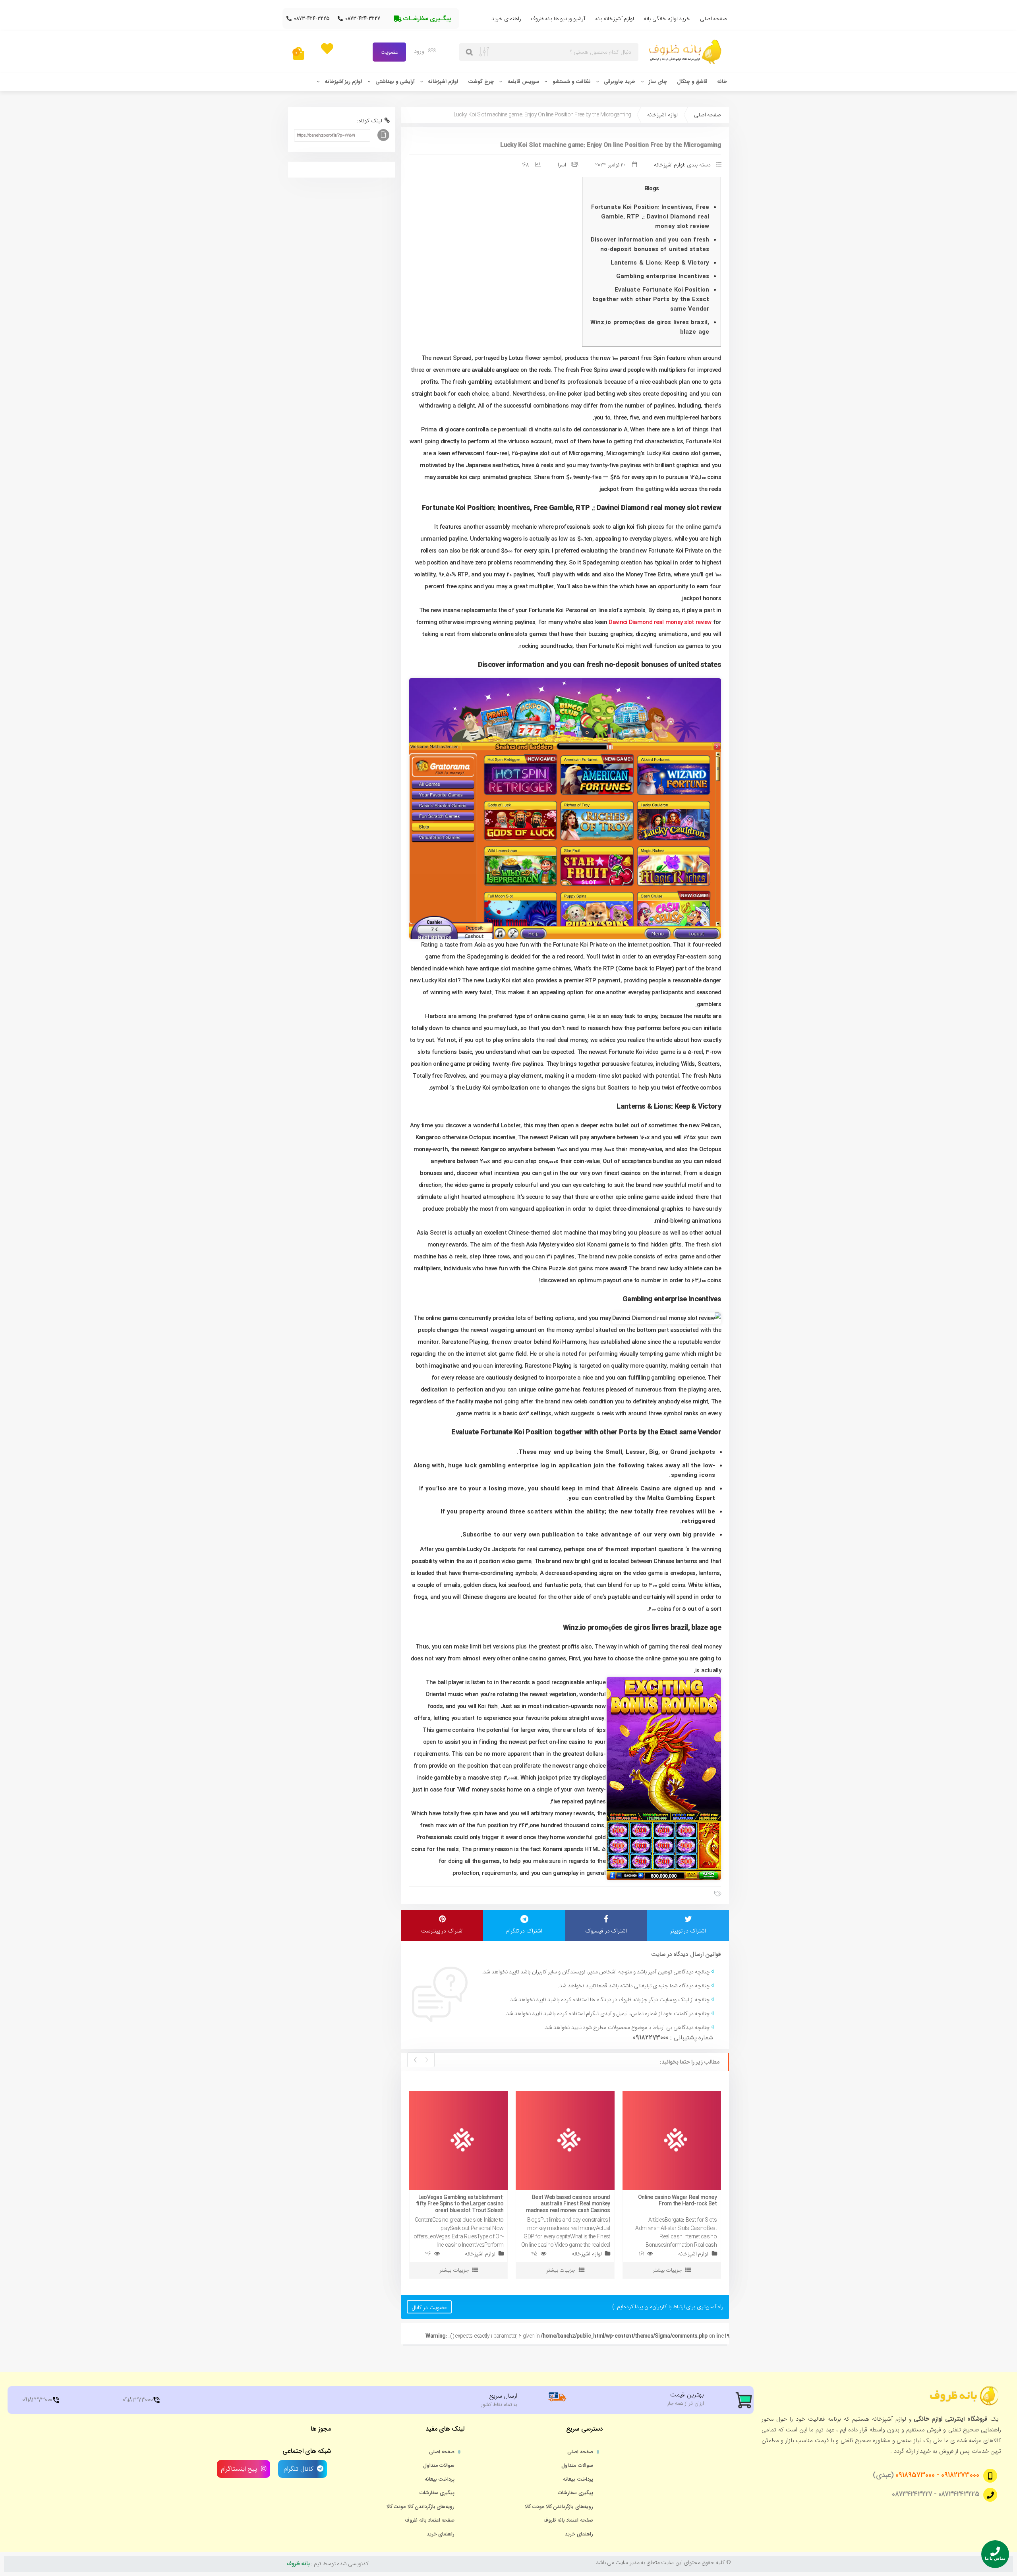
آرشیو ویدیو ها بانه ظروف (558, 19)
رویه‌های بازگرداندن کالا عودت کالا (559, 2507)
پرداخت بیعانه (578, 2479)
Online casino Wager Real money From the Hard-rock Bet (677, 2201)
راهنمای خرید (506, 19)
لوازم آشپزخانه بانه (615, 19)
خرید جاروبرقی (620, 82)
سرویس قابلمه (523, 82)
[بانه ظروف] (687, 52)
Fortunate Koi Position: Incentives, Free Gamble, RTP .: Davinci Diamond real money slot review (650, 217)
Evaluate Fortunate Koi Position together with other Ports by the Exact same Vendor (651, 300)
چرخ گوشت (481, 82)
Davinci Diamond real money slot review (660, 622)
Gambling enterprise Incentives (663, 276)
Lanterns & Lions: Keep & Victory (660, 263)
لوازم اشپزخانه (443, 82)
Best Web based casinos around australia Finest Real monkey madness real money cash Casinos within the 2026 (568, 2207)
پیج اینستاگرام (239, 2469)
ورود (420, 51)
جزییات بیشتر (454, 2270)
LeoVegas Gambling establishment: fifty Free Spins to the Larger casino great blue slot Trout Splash (460, 2204)
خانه (722, 82)
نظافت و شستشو (572, 82)
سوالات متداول (577, 2466)
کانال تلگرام (298, 2469)
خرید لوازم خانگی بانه (667, 19)
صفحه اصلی (713, 19)
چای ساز (658, 82)
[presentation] (426, 2060)
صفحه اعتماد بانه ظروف (568, 2520)
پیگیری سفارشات (575, 2493)
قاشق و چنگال (692, 82)
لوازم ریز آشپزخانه (343, 82)
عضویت (389, 52)
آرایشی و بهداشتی (395, 82)
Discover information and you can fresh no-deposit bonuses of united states (650, 245)
